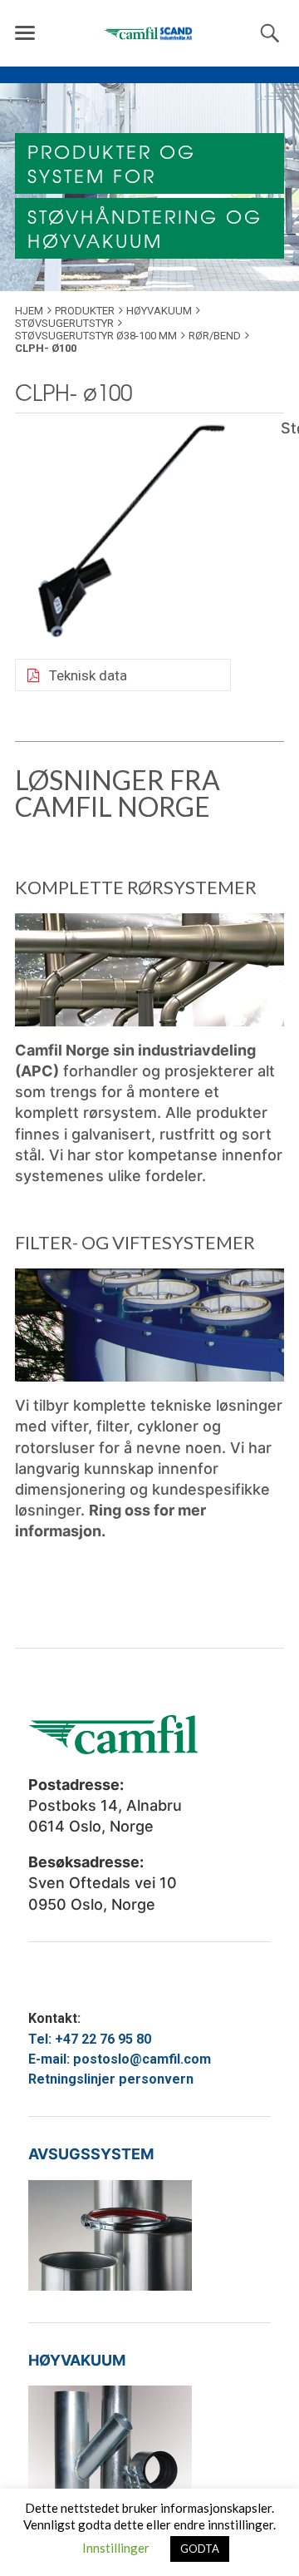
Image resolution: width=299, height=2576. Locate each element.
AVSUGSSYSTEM (91, 2154)
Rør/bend (215, 336)
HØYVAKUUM (77, 2360)
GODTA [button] (200, 2549)
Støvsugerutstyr (64, 323)
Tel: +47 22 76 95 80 (90, 2039)
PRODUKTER (85, 311)
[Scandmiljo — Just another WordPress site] (149, 33)
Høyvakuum (159, 311)
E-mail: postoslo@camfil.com (120, 2059)
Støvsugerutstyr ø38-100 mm (96, 336)
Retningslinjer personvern (111, 2079)
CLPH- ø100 (74, 392)
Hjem (29, 311)
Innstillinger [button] (116, 2548)
